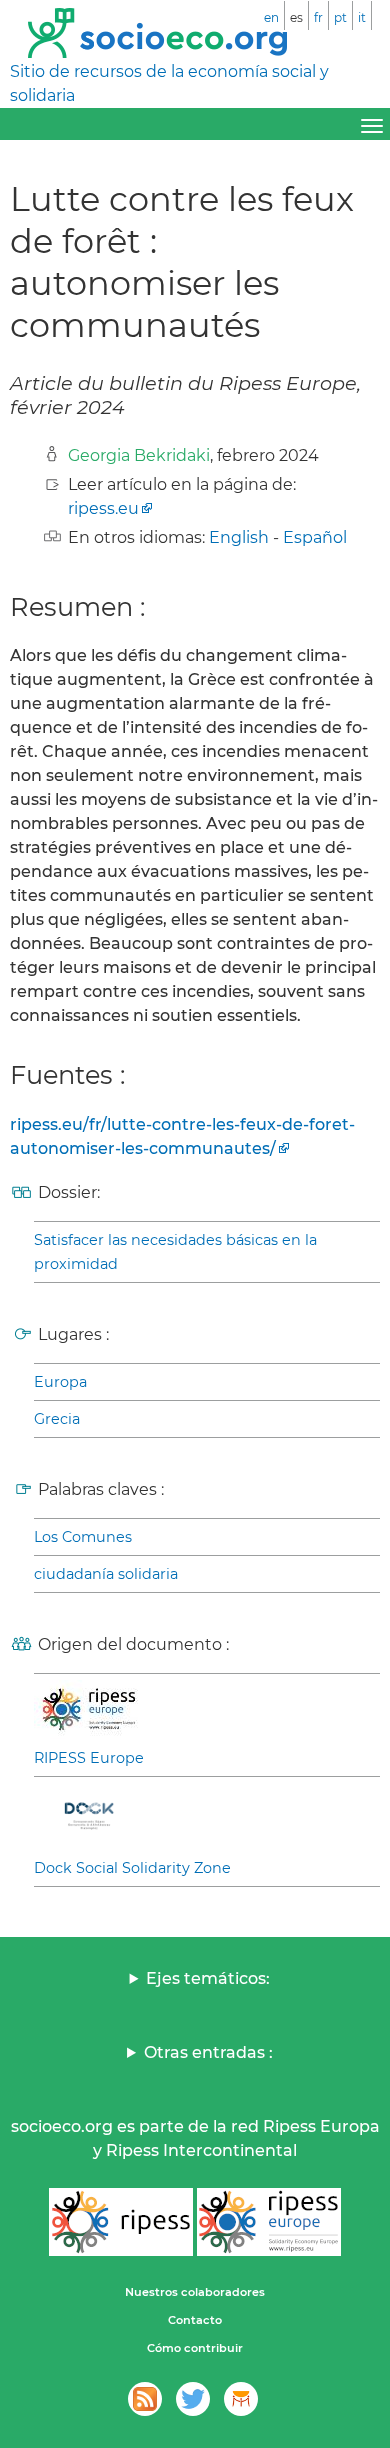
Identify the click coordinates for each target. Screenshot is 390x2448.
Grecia (57, 1419)
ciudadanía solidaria (106, 1574)
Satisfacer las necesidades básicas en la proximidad (175, 1252)
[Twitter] (193, 2399)
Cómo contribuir (195, 2348)
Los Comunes (83, 1537)
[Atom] (145, 2399)
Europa (60, 1382)
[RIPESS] (121, 2222)
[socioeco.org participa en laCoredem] (241, 2399)
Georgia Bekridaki (139, 455)
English (239, 537)
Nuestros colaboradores (195, 2292)
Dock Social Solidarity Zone (132, 1868)
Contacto (195, 2320)
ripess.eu (103, 508)
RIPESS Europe (89, 1758)
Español (315, 537)
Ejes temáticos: (208, 1978)
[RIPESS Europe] (269, 2222)
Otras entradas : (208, 2052)
